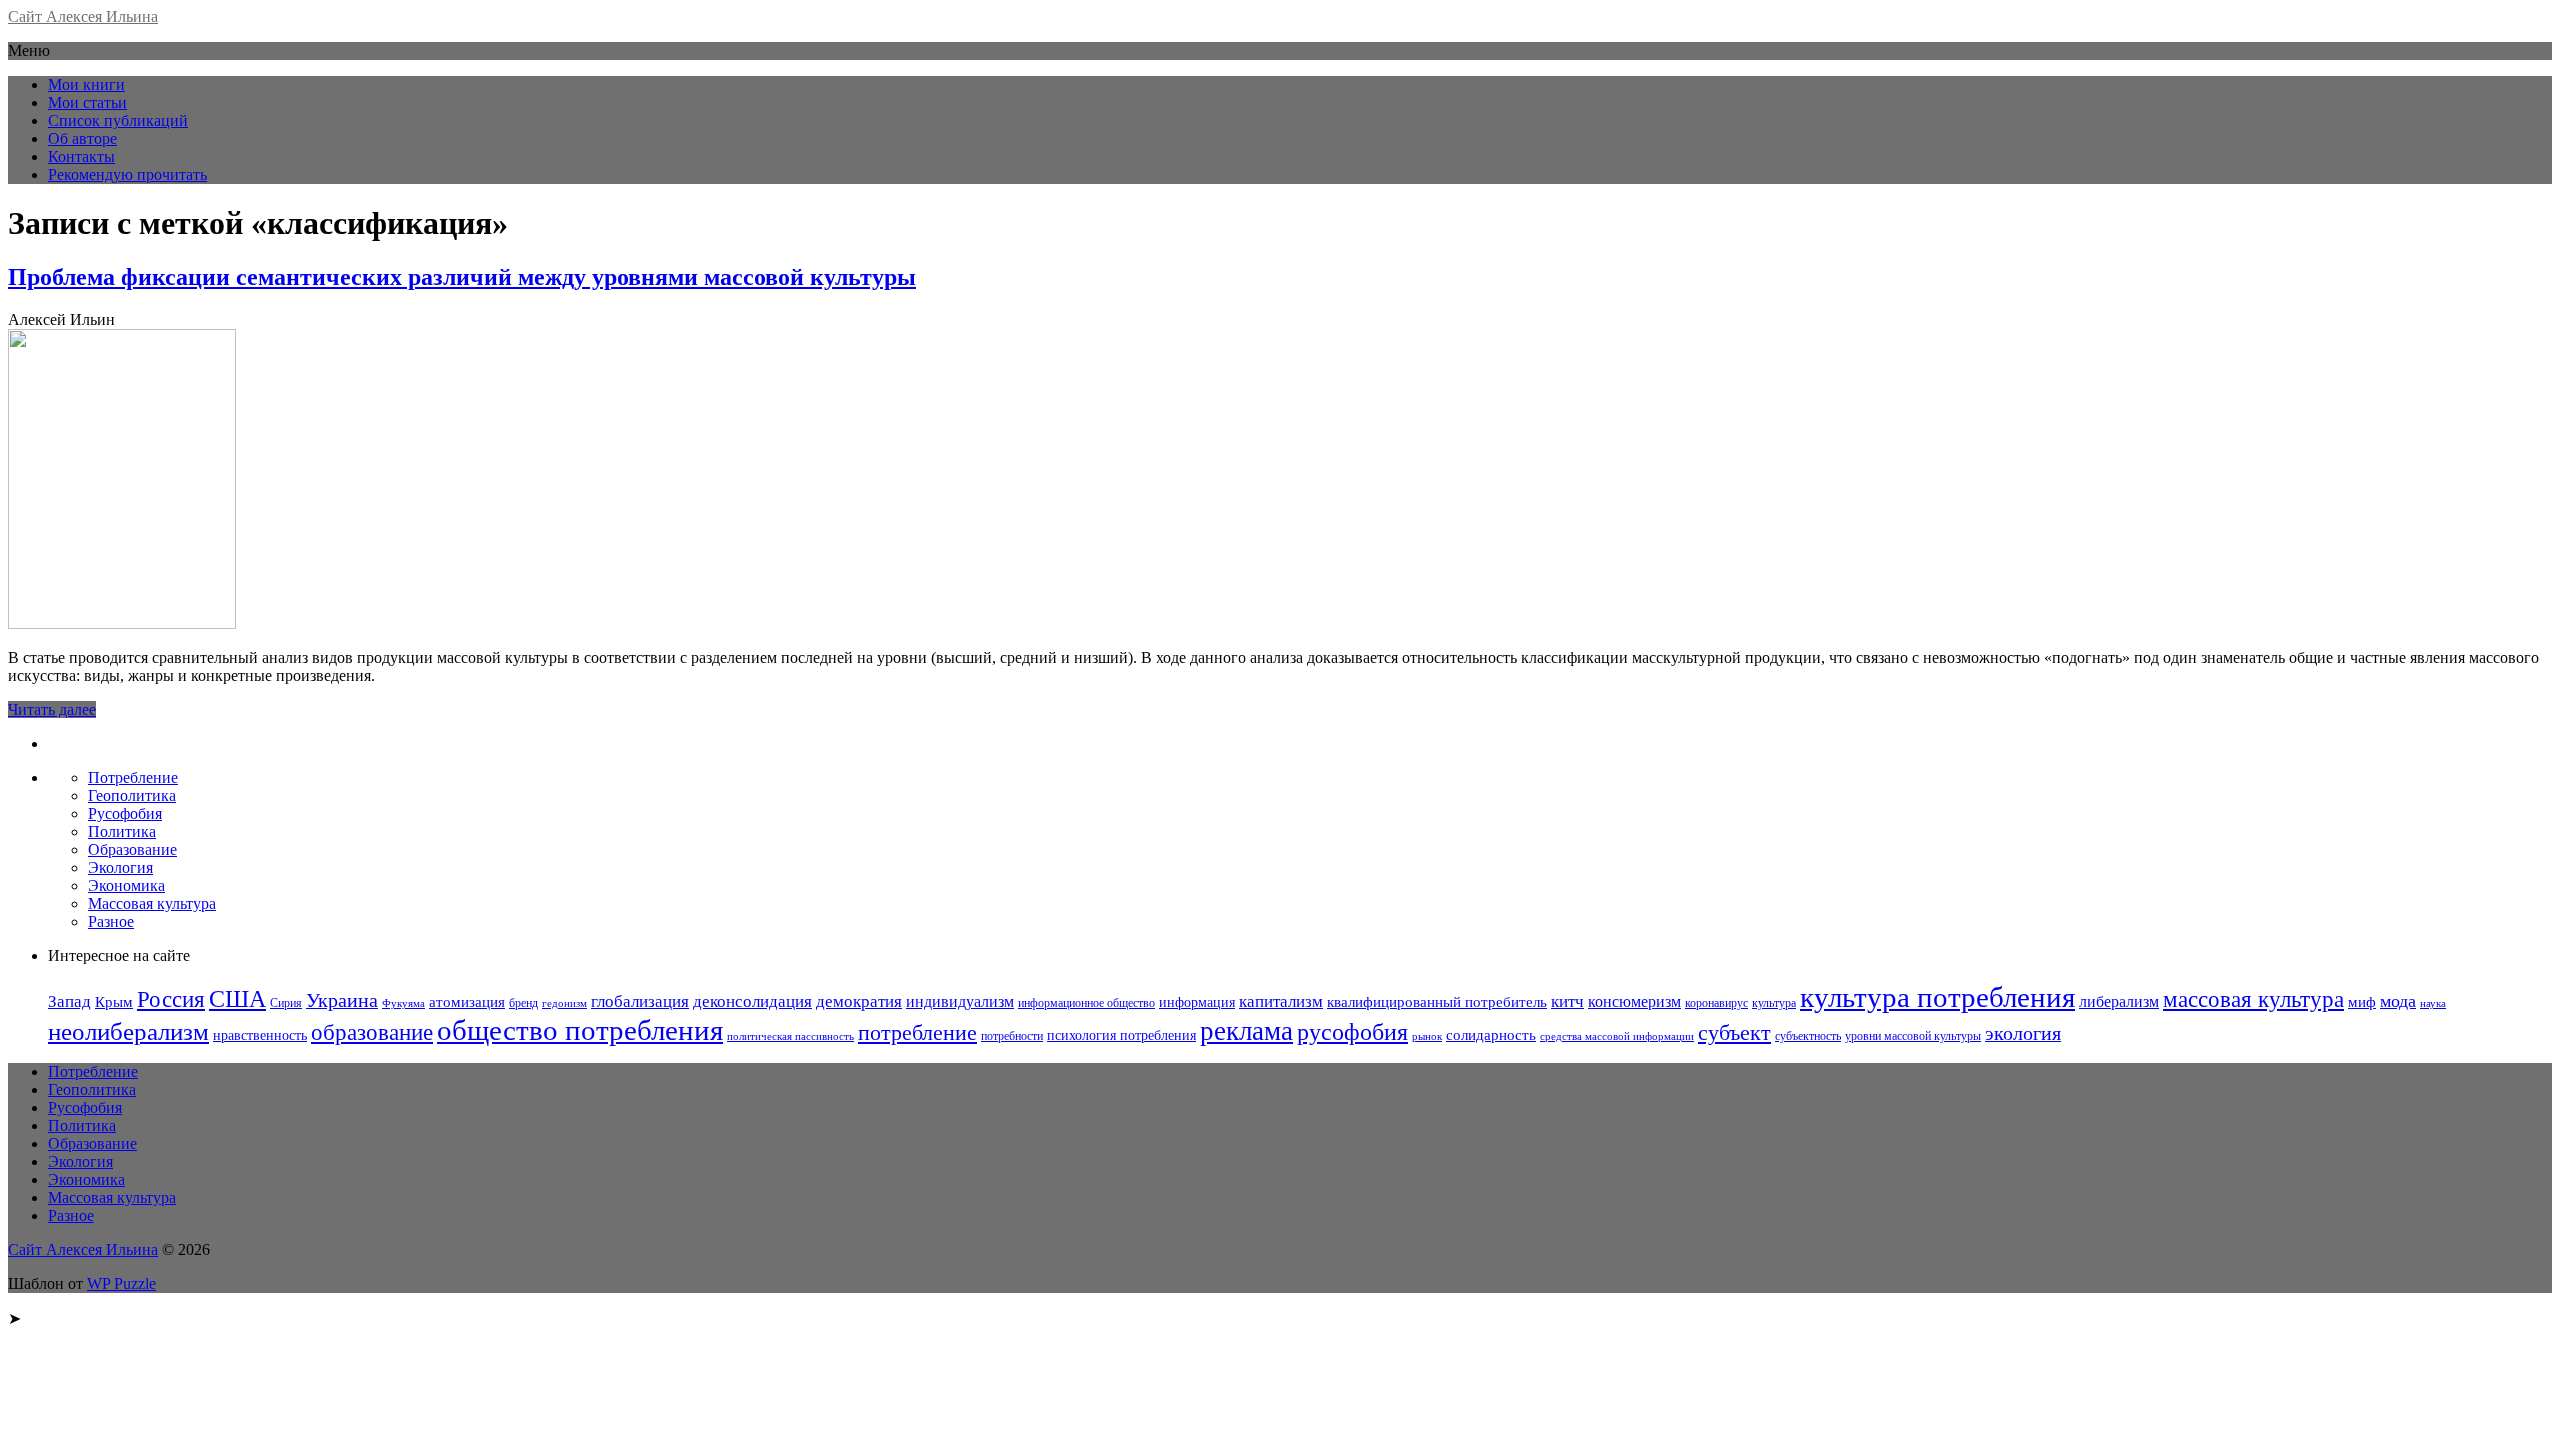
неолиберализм (128, 1031)
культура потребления (1937, 997)
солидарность (1491, 1035)
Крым (114, 1002)
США (237, 998)
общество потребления (580, 1030)
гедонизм (564, 1003)
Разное (111, 921)
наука (2433, 1003)
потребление (917, 1032)
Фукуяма (403, 1003)
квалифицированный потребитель (1437, 1002)
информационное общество (1086, 1003)
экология (2023, 1033)
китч (1567, 1001)
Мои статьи (87, 102)
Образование (132, 849)
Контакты (81, 156)
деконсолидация (752, 1001)
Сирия (286, 1003)
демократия (859, 1001)
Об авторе (82, 138)
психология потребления (1121, 1035)
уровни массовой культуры (1913, 1036)
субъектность (1808, 1036)
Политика (122, 831)
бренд (523, 1003)
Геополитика (132, 795)
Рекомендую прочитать (127, 174)
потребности (1012, 1036)
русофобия (1352, 1032)
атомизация (467, 1002)
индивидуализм (960, 1001)
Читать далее (52, 709)
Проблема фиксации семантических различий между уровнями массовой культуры (462, 277)
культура (1774, 1003)
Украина (342, 1000)
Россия (171, 999)
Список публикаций (118, 120)
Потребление (133, 777)
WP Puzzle (121, 1283)
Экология (120, 867)
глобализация (640, 1001)
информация (1197, 1002)
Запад (69, 1001)
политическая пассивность (790, 1036)
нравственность (260, 1035)
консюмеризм (1634, 1001)
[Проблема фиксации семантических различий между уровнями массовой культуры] (122, 623)
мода (2398, 1001)
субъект (1734, 1032)
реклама (1246, 1031)
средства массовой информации (1617, 1036)
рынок (1427, 1036)
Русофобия (125, 813)
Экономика (126, 885)
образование (372, 1032)
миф (2362, 1002)
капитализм (1281, 1001)
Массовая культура (152, 903)
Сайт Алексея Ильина (83, 16)
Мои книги (86, 84)
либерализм (2119, 1001)
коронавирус (1716, 1003)
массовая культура (2253, 999)
